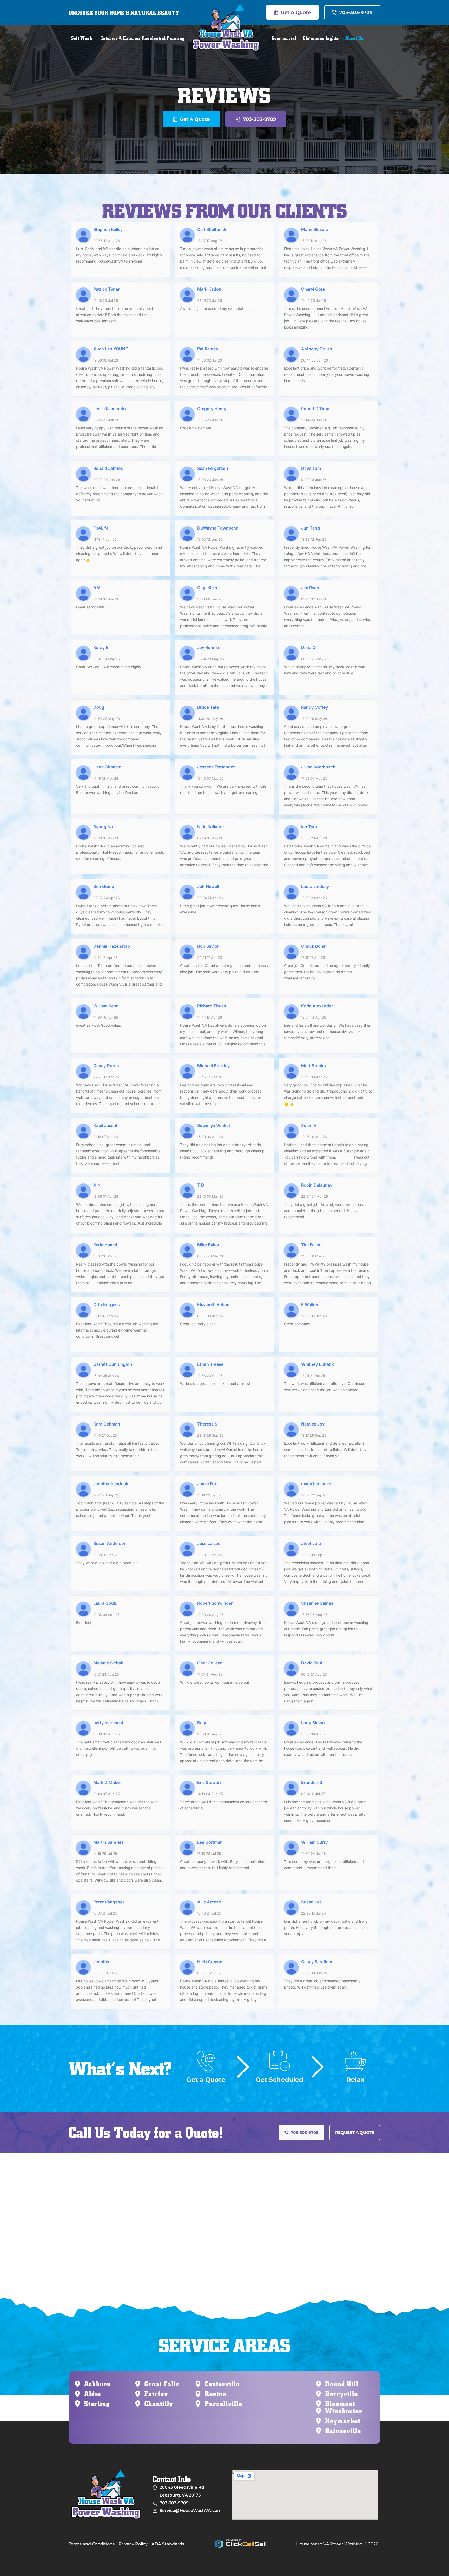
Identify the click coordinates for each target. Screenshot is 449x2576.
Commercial (284, 38)
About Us (355, 38)
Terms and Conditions (92, 2544)
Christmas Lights (321, 38)
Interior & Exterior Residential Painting (143, 38)
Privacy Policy (133, 2544)
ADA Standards (168, 2544)
